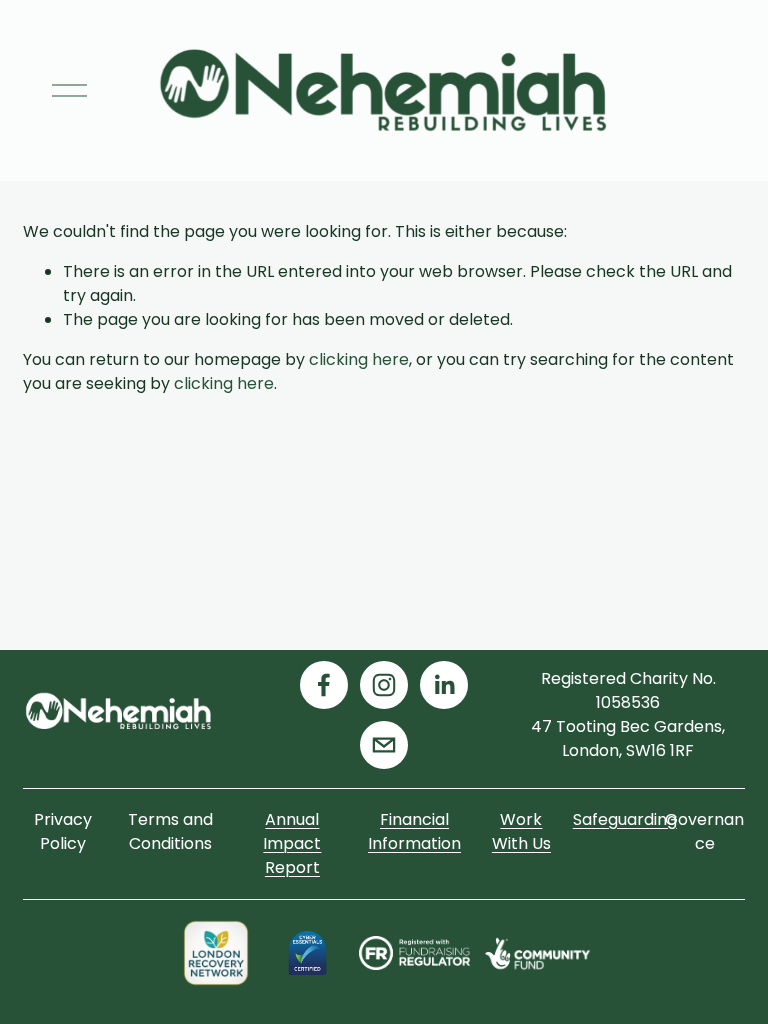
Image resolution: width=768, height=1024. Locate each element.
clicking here (359, 359)
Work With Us (521, 831)
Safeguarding (625, 819)
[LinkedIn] (444, 685)
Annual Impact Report (292, 843)
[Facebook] (324, 685)
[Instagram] (384, 685)
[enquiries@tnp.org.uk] (384, 745)
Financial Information (414, 831)
